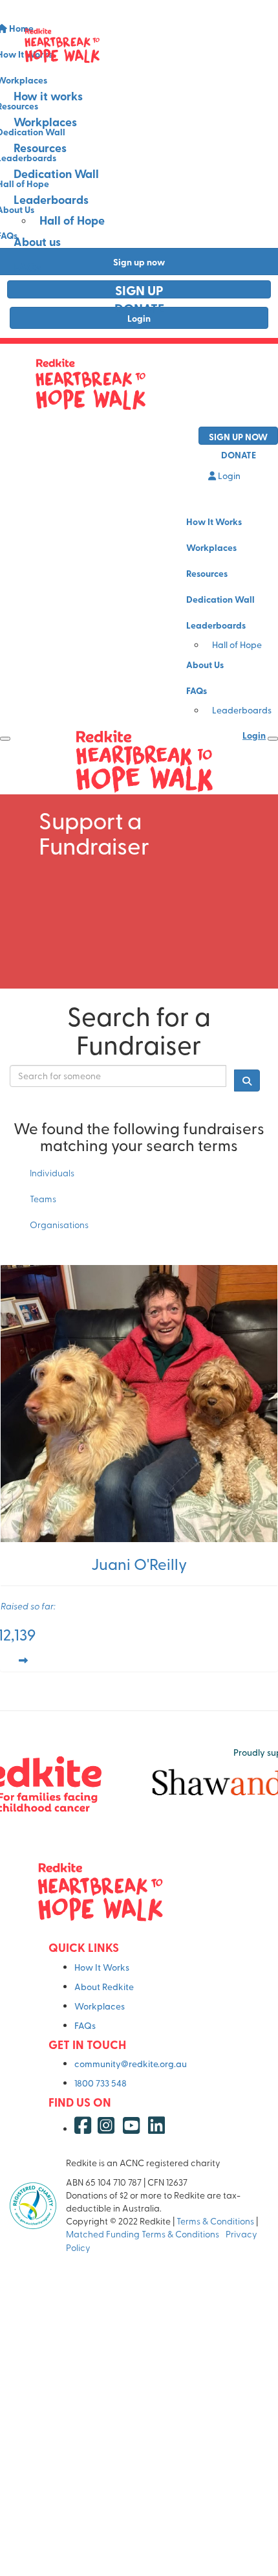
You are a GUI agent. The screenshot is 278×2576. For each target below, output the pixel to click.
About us (37, 241)
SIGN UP (139, 290)
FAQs (27, 267)
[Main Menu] (5, 739)
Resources (40, 148)
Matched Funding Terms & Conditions (144, 2234)
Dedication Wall (56, 174)
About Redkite (104, 1987)
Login (228, 476)
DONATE (139, 308)
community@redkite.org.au (131, 2064)
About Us (205, 664)
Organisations (59, 1225)
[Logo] (139, 45)
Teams (43, 1199)
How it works (48, 96)
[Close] (273, 739)
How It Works (214, 521)
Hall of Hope (72, 220)
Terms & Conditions (215, 2221)
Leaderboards (51, 199)
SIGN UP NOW (238, 436)
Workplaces (45, 122)
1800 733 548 (101, 2083)
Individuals (52, 1173)
